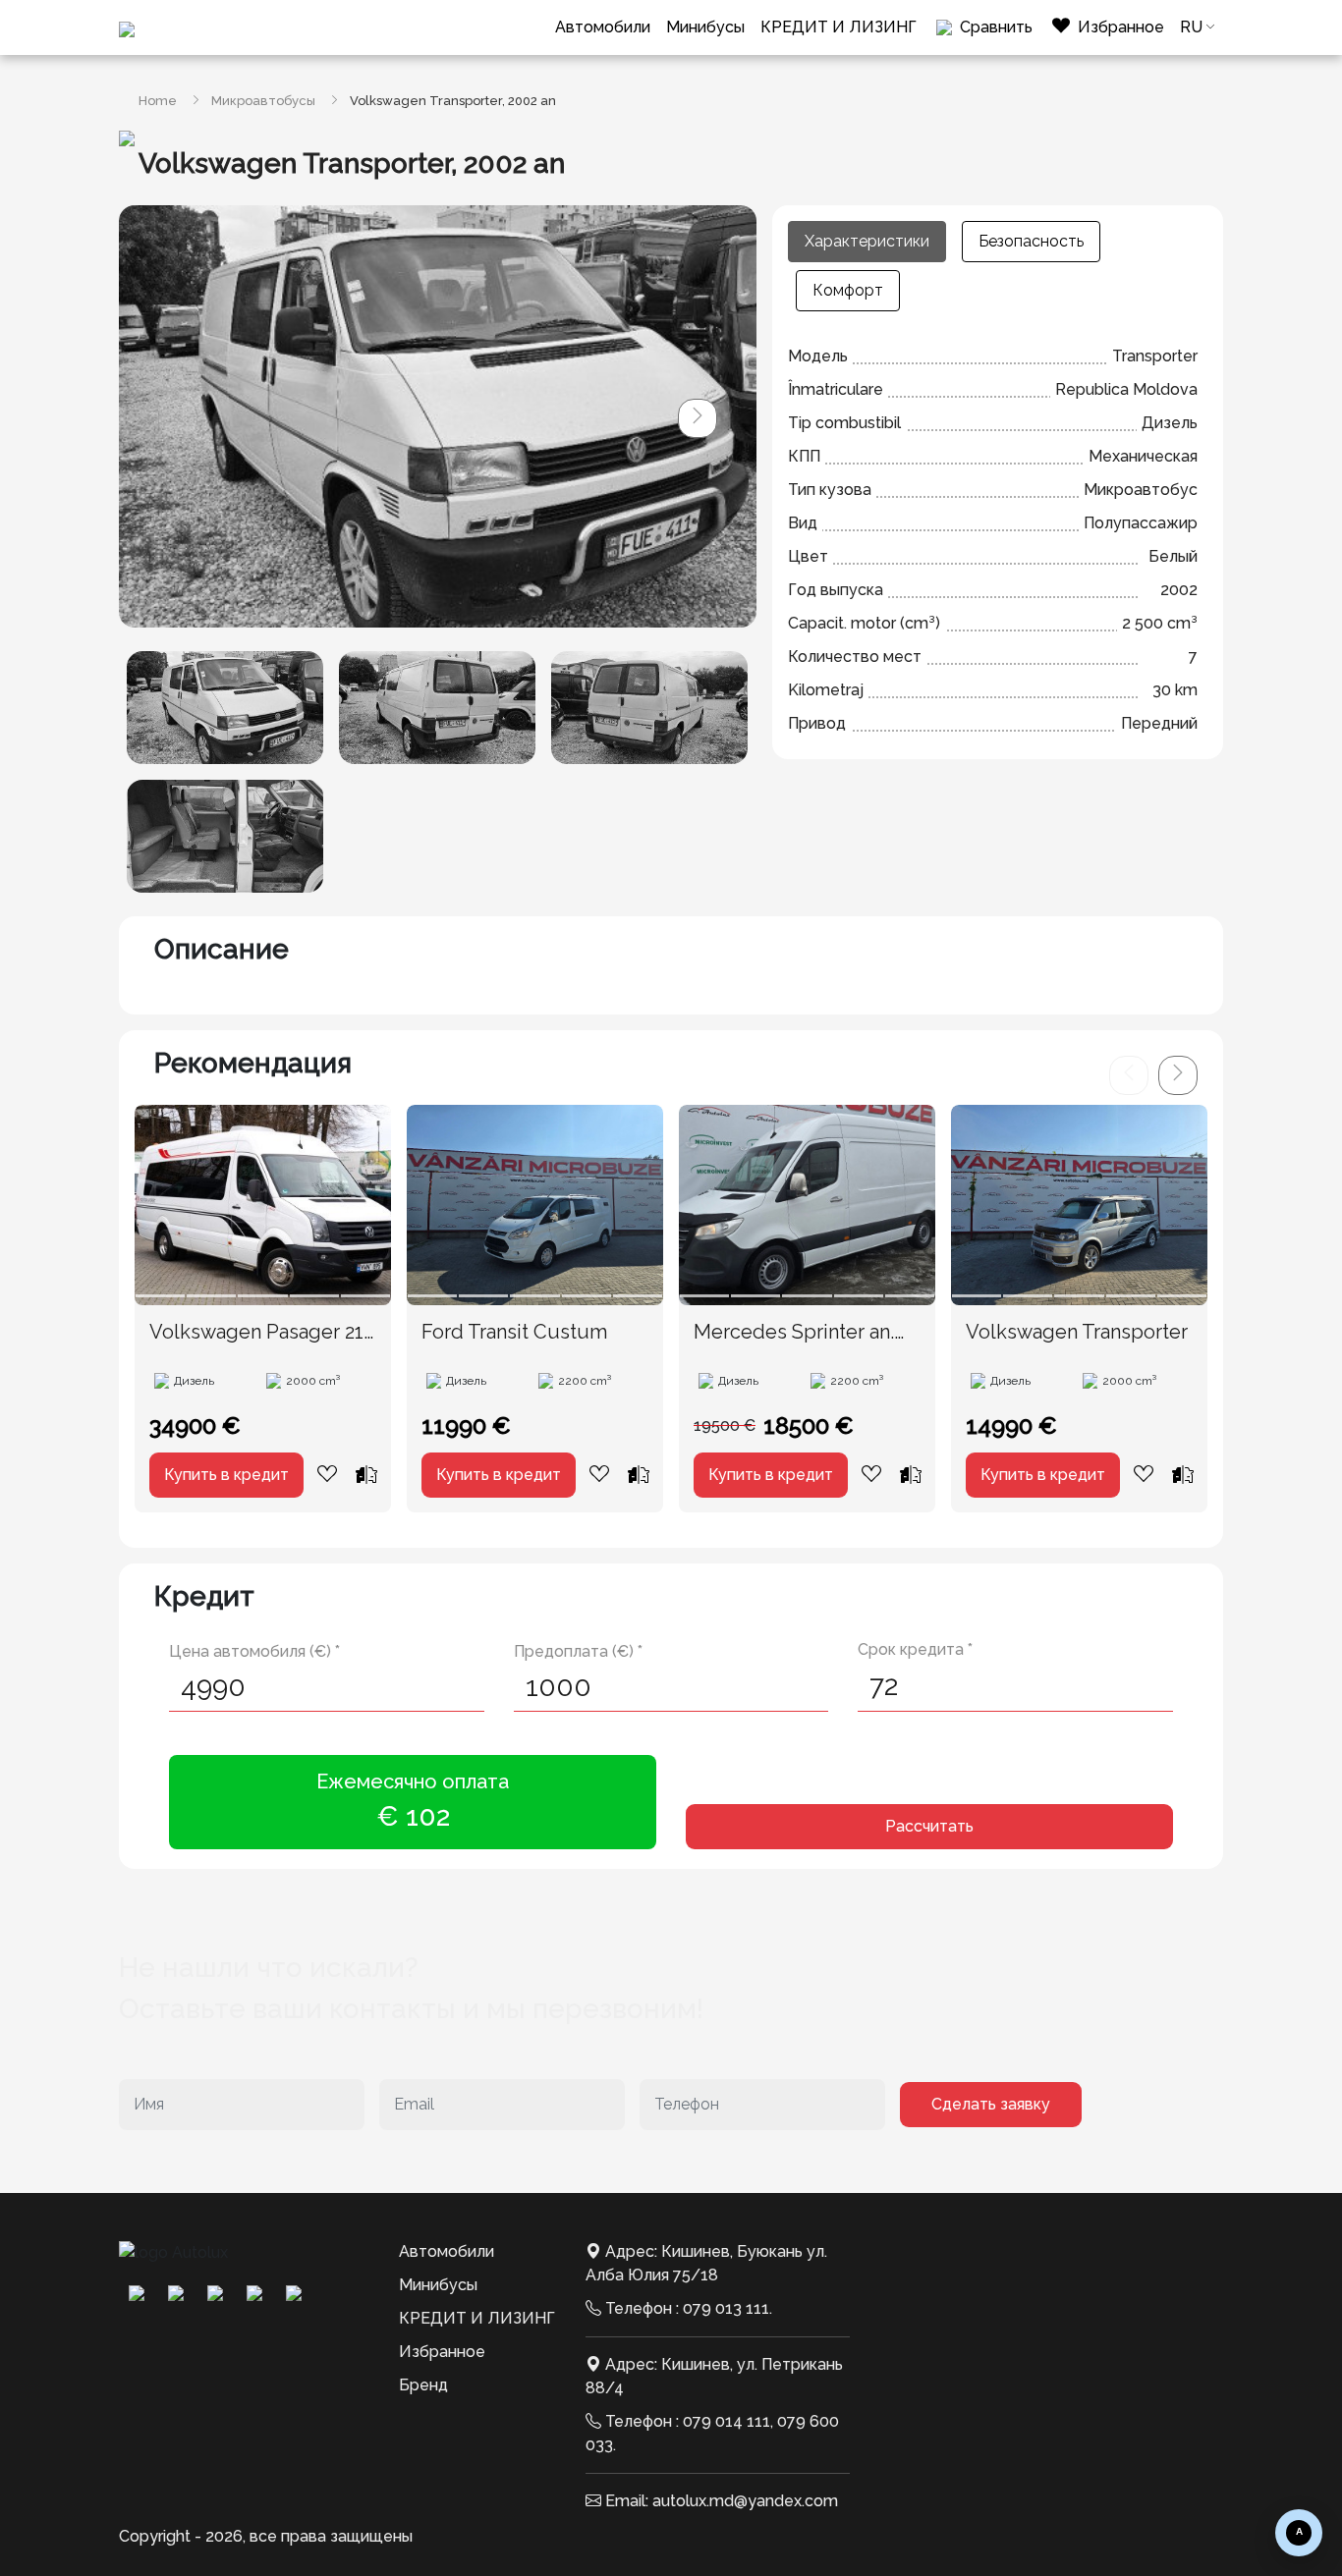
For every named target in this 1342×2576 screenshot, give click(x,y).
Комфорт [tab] (848, 290)
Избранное (442, 2352)
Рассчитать (929, 1826)
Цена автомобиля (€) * (254, 1651)
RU (1191, 27)
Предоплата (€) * (578, 1651)
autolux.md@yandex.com (745, 2501)
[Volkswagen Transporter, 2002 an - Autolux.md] (225, 708)
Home (158, 101)
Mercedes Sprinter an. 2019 (794, 1333)
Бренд (423, 2385)
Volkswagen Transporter (1077, 1332)
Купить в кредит (226, 1475)
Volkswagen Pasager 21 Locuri (256, 1333)
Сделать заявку (991, 2104)
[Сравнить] (366, 1474)
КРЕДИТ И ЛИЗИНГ (839, 27)
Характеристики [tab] (867, 241)
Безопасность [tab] (1031, 241)
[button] (698, 418)
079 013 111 (726, 2308)
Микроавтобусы (263, 101)
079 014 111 (727, 2421)
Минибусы (705, 27)
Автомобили (603, 27)
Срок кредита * (915, 1649)
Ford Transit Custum (514, 1332)
